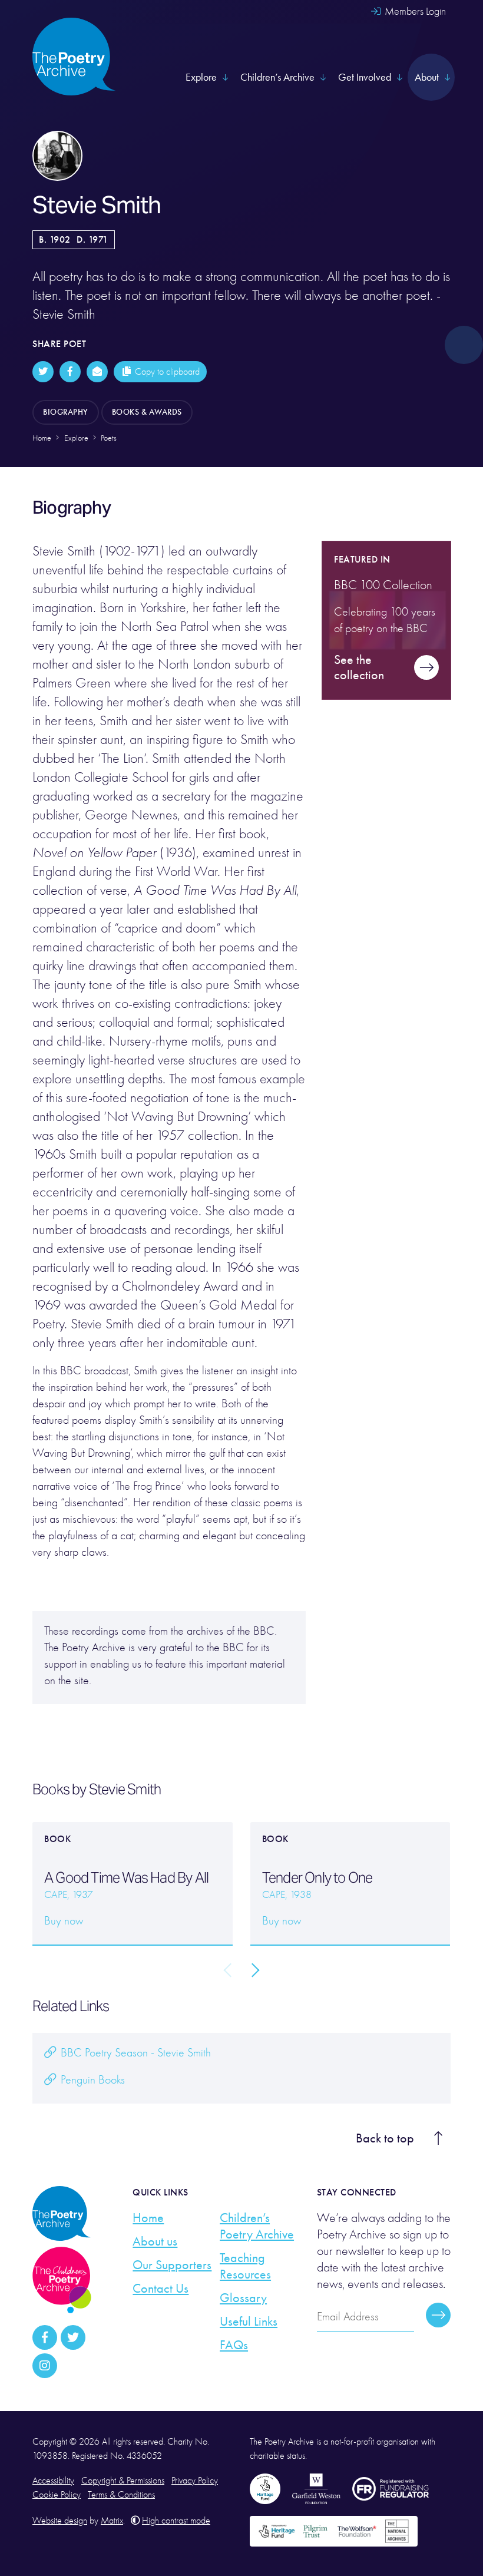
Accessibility (53, 2481)
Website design (60, 2521)
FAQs (234, 2345)
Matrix (112, 2521)
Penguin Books (91, 2080)
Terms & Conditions (121, 2495)
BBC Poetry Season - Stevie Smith (134, 2053)
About (427, 77)
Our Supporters (172, 2265)
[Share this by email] (97, 372)
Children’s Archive (277, 77)
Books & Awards (147, 412)
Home (148, 2218)
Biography (66, 412)
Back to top (385, 2138)
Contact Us (161, 2289)
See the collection (359, 667)
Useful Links (249, 2322)
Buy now (64, 1921)
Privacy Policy (195, 2481)
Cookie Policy (57, 2495)
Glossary (243, 2298)
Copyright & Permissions (123, 2481)
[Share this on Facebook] (70, 372)
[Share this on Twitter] (43, 372)
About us (155, 2241)
